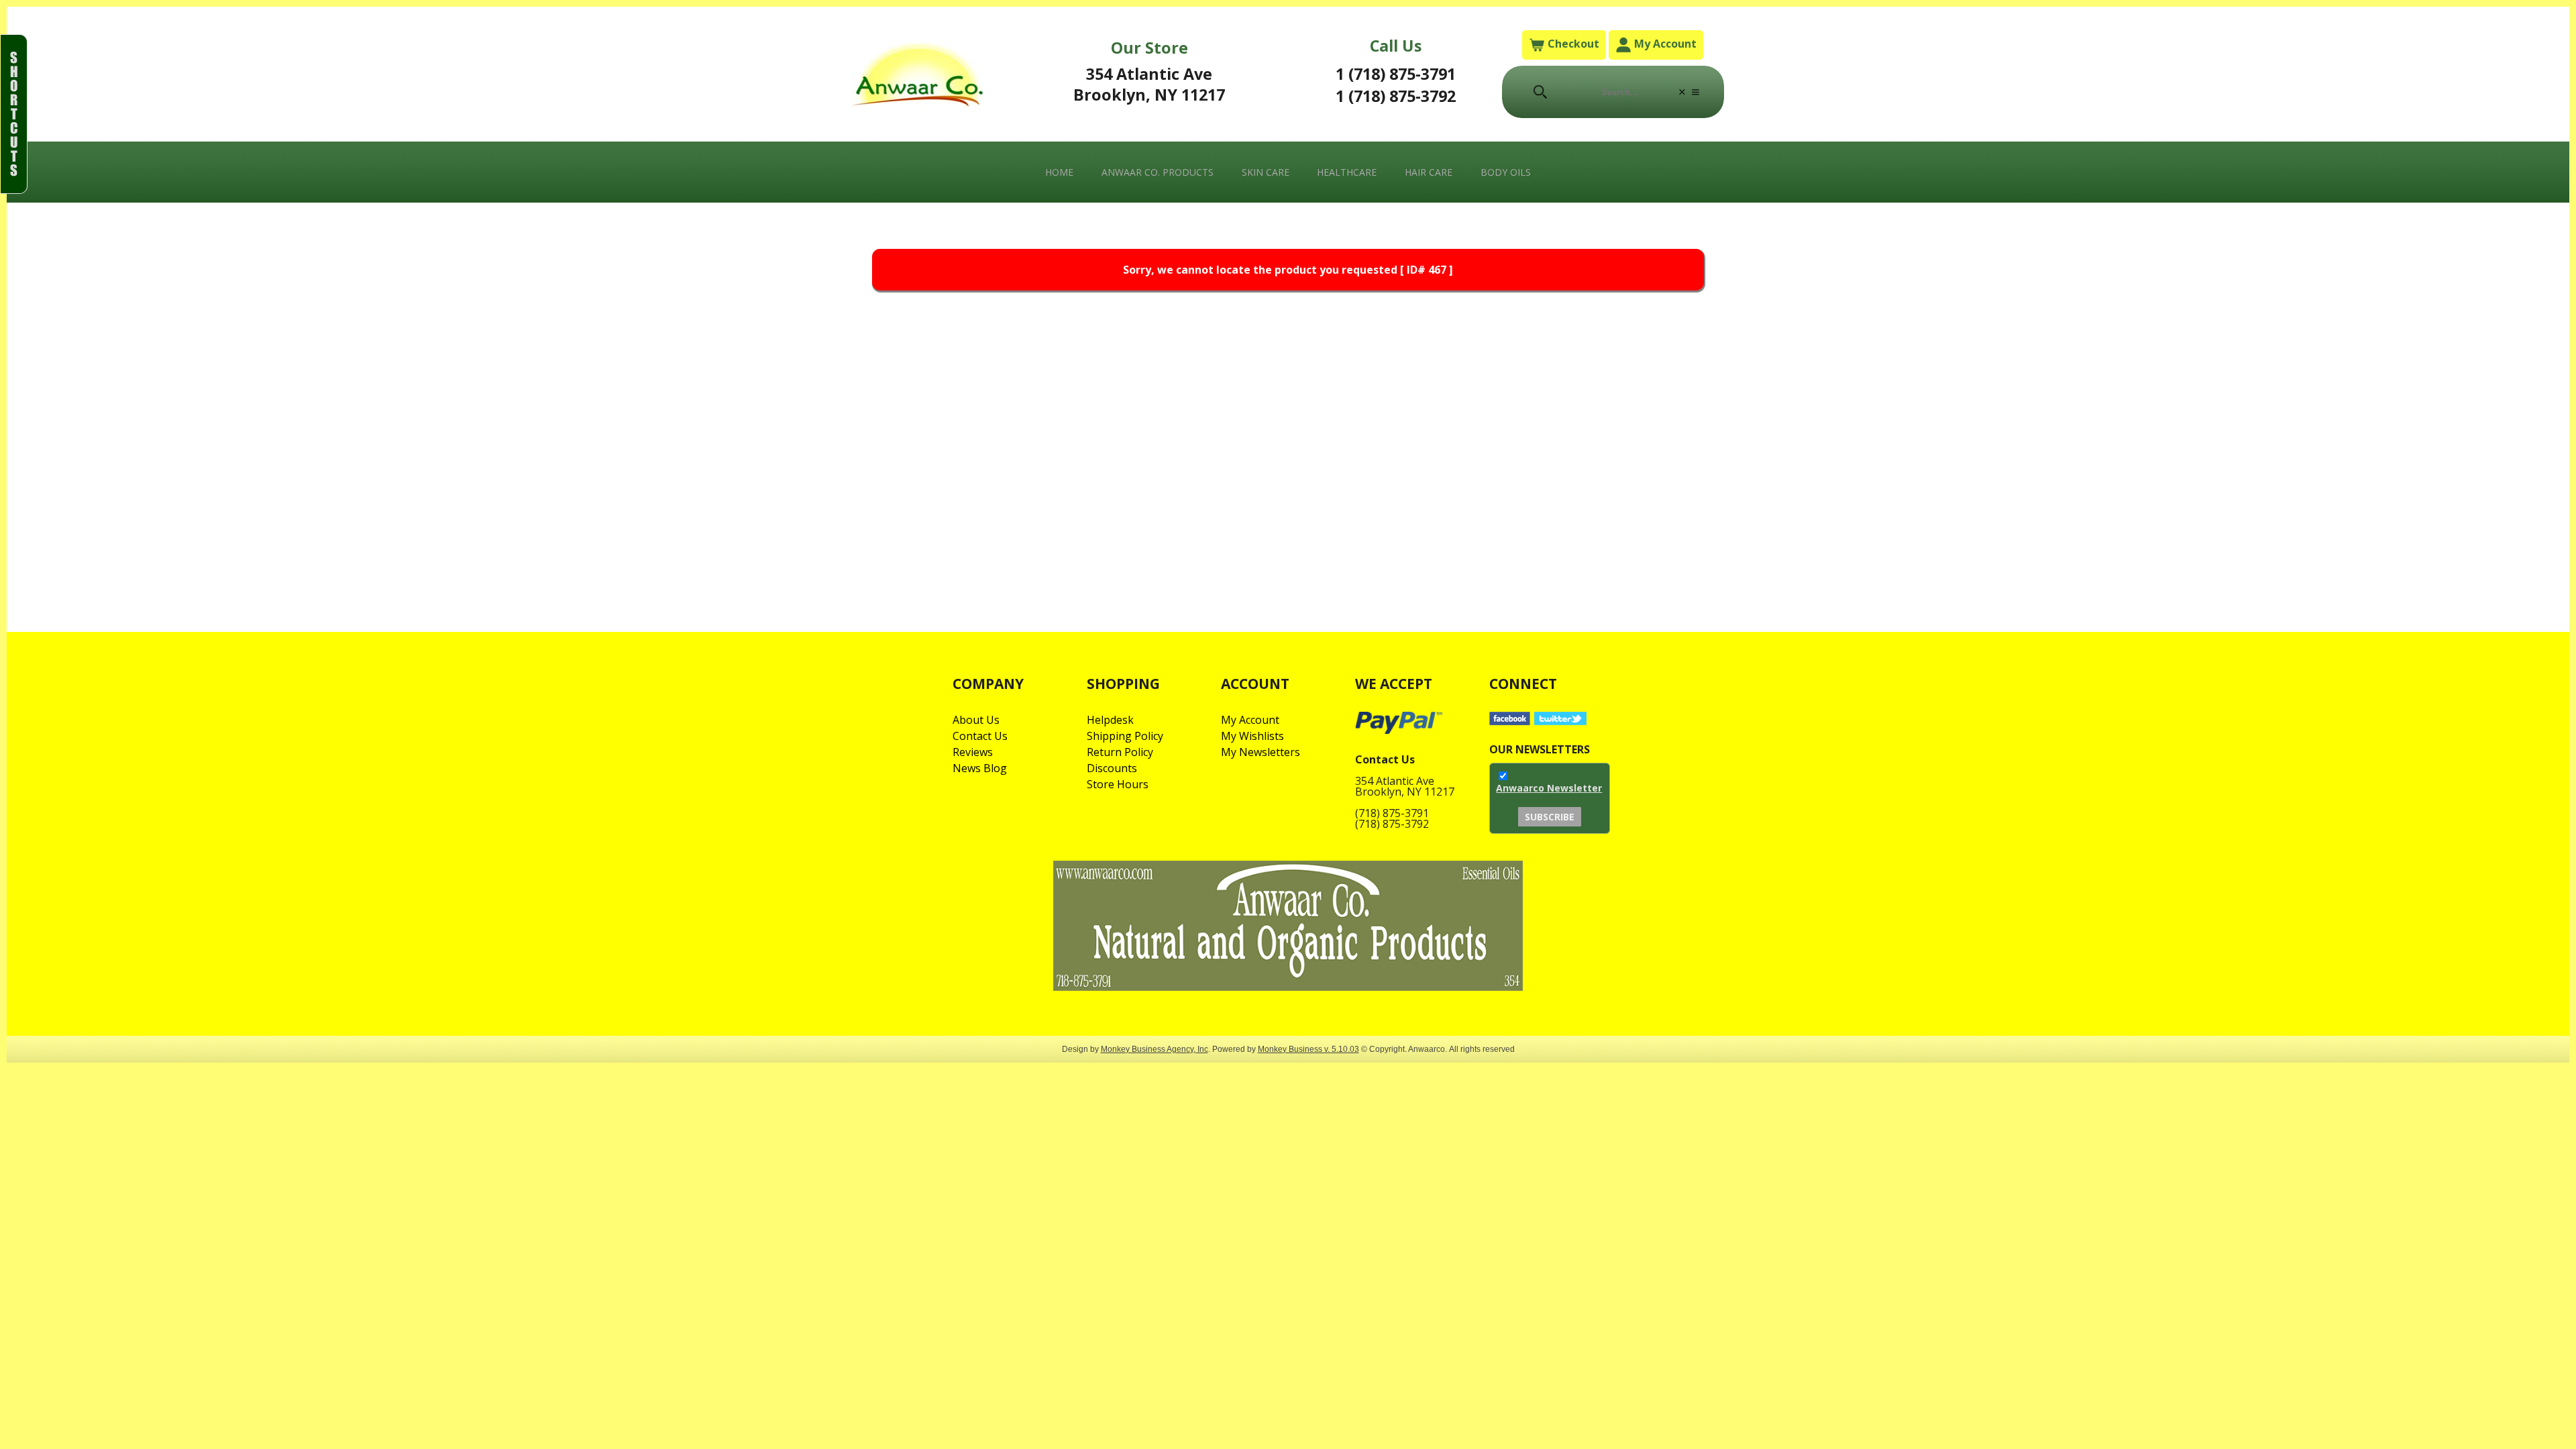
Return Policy (1120, 752)
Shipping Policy (1125, 736)
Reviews (973, 752)
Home (1059, 172)
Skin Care (1266, 172)
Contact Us (980, 736)
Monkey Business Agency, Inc (1155, 1049)
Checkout (1572, 44)
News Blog (980, 768)
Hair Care (1429, 172)
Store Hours (1118, 784)
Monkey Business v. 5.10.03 (1308, 1049)
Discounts (1112, 768)
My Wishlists (1252, 736)
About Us (976, 720)
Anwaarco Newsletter (1549, 788)
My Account (1664, 44)
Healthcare (1347, 172)
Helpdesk (1110, 720)
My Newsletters (1260, 752)
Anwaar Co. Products (1158, 172)
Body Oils (1506, 172)
